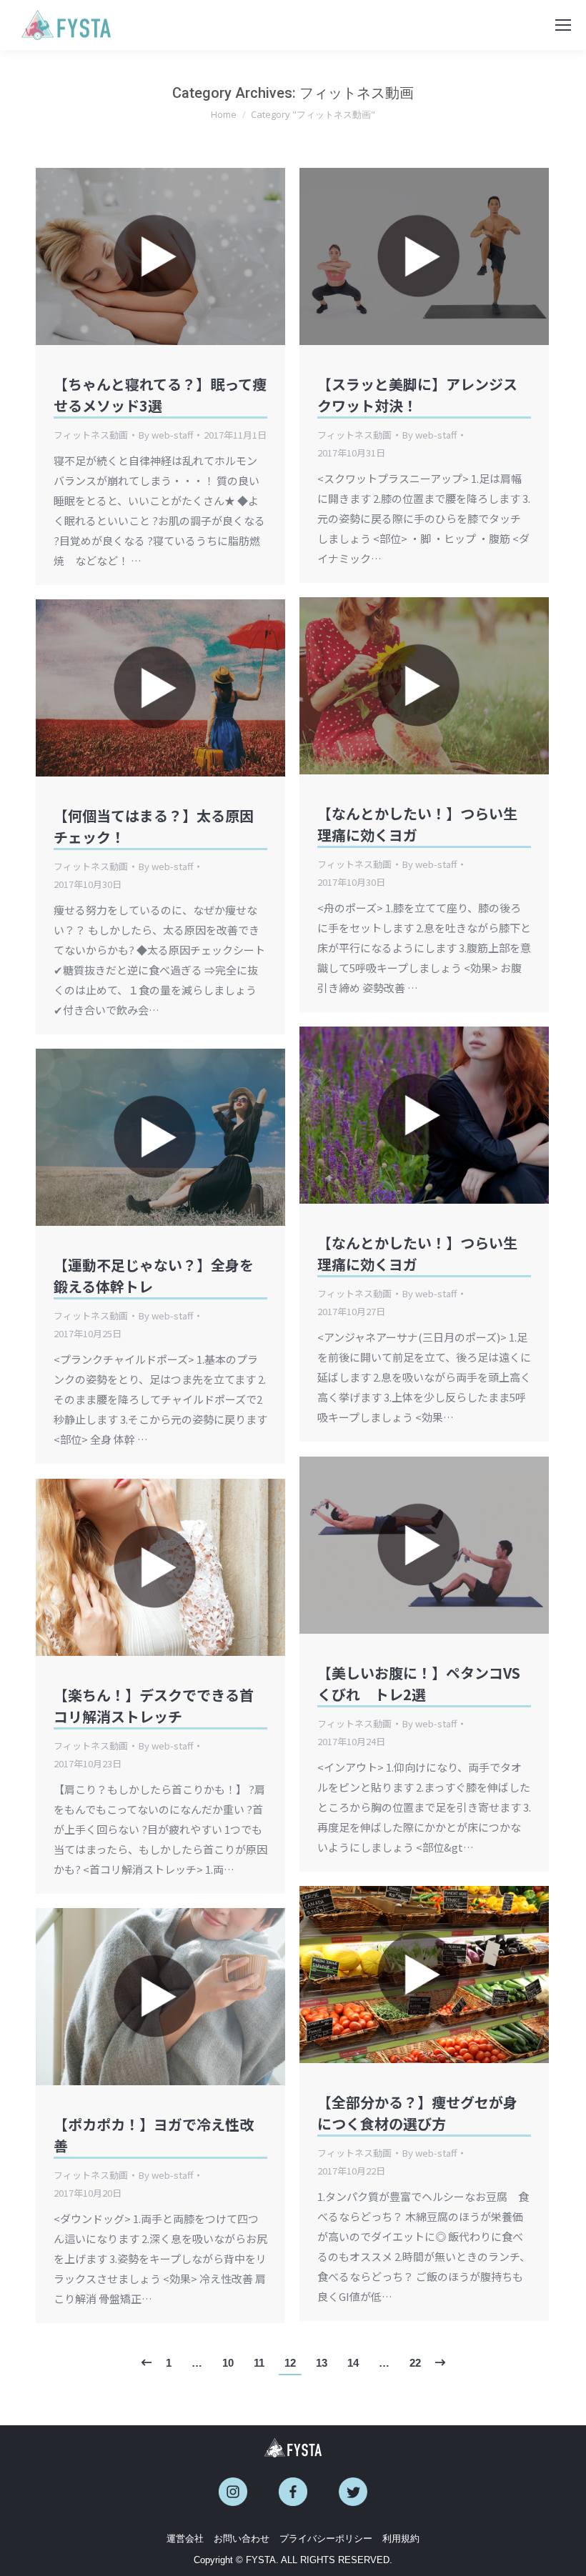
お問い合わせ (242, 2538)
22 (415, 2363)
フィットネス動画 (91, 435)
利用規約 (401, 2538)
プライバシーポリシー (326, 2538)
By (166, 435)
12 (290, 2363)
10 (228, 2363)
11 (259, 2363)
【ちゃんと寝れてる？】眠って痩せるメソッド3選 (160, 395)
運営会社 (185, 2538)
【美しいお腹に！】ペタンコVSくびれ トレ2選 (419, 1683)
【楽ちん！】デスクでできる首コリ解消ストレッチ (154, 1706)
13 (322, 2363)
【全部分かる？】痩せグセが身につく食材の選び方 (417, 2113)
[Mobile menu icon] (563, 25)
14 (353, 2363)
